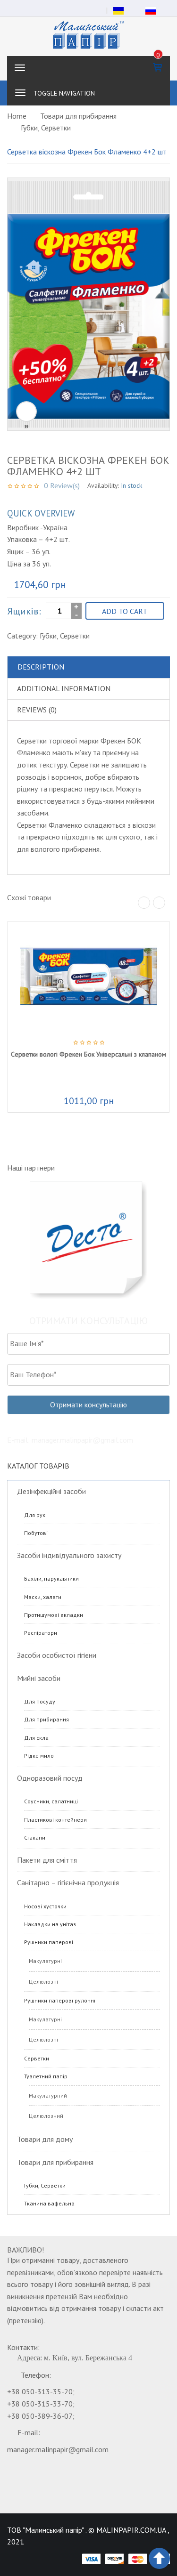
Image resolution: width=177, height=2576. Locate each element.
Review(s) (62, 485)
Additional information (64, 688)
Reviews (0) (37, 710)
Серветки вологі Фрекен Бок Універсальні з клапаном (88, 1054)
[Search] (158, 93)
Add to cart (125, 611)
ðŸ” (26, 412)
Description (41, 667)
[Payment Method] (91, 2559)
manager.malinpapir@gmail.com (58, 2449)
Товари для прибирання (78, 116)
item (158, 55)
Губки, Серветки (46, 128)
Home (17, 116)
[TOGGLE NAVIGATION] (20, 93)
